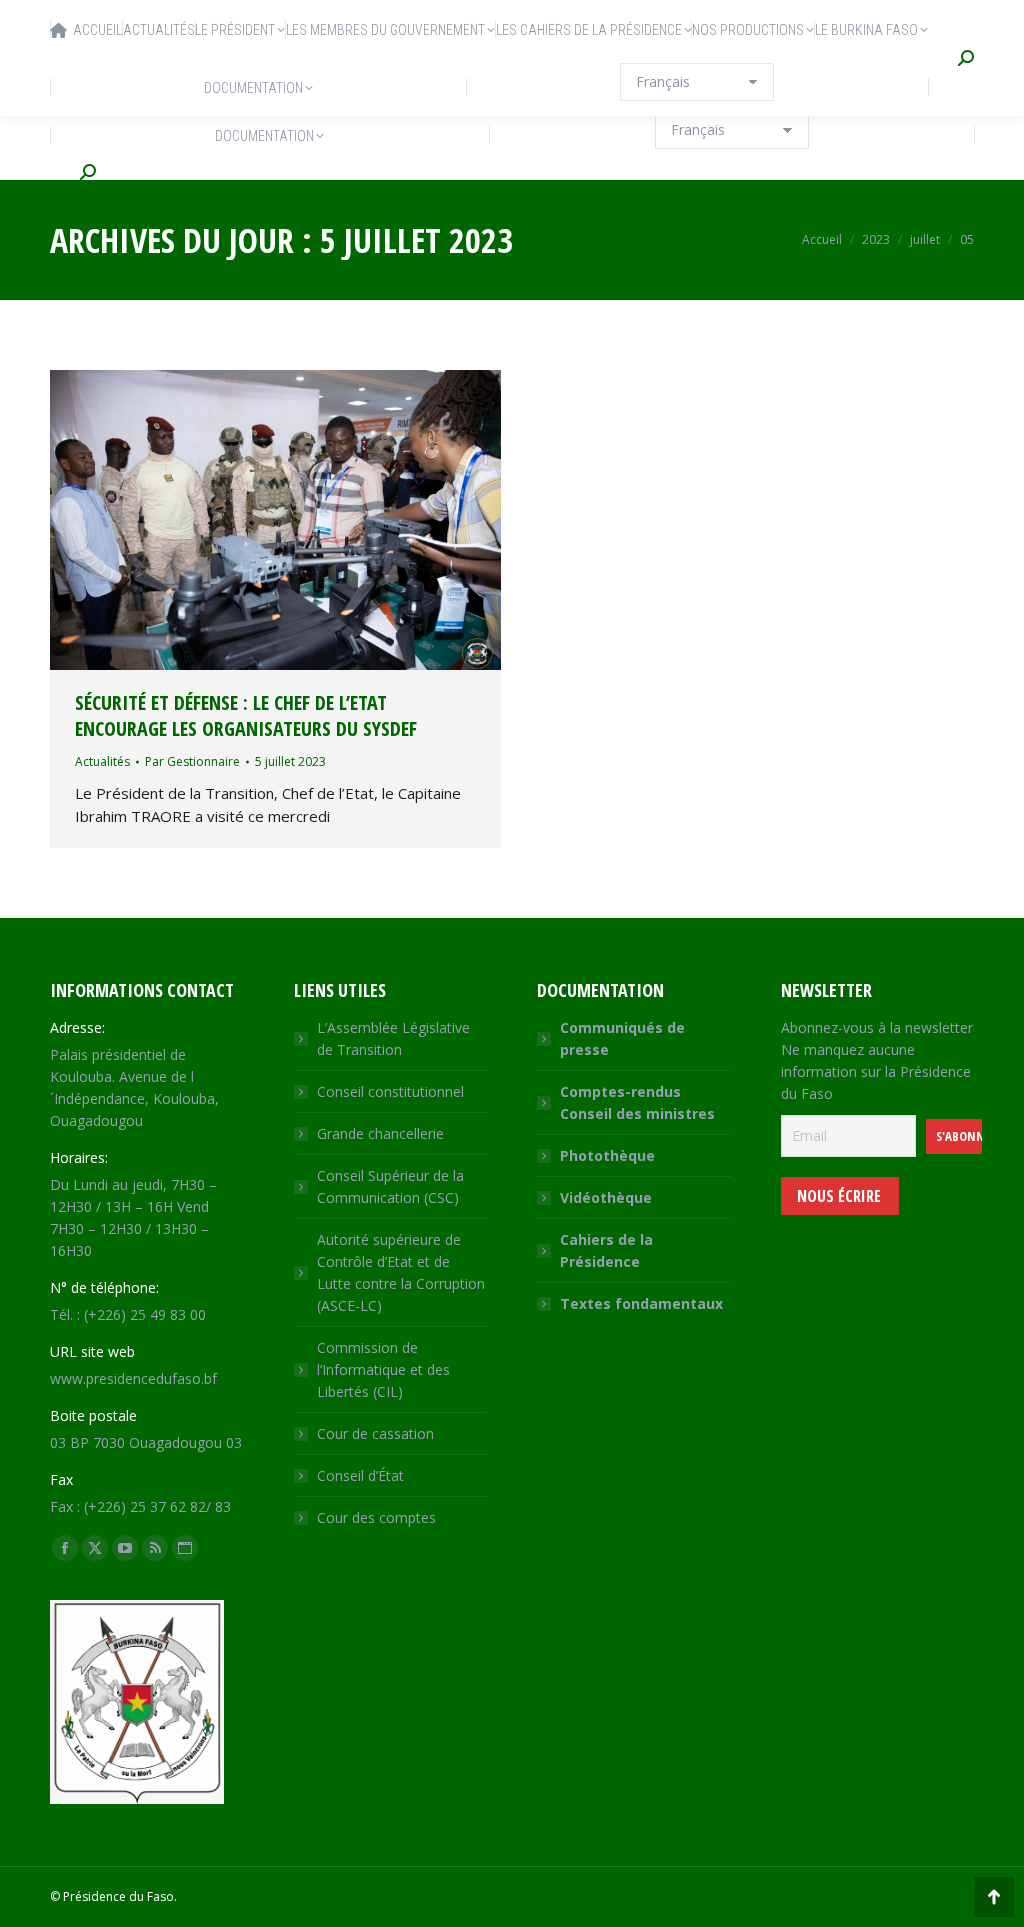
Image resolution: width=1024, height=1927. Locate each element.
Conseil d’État (360, 1475)
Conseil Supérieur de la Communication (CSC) (390, 1186)
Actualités (102, 761)
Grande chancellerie (380, 1133)
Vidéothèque (606, 1197)
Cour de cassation (375, 1433)
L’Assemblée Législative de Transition (393, 1038)
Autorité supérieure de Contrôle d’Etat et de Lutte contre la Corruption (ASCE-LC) (401, 1272)
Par (192, 761)
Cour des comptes (376, 1517)
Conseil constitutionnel (390, 1091)
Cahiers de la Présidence (606, 1250)
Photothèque (607, 1155)
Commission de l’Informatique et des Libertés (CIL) (383, 1369)
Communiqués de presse (622, 1038)
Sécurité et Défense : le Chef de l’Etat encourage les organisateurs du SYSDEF (246, 715)
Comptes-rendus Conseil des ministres (637, 1102)
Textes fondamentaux (641, 1303)
